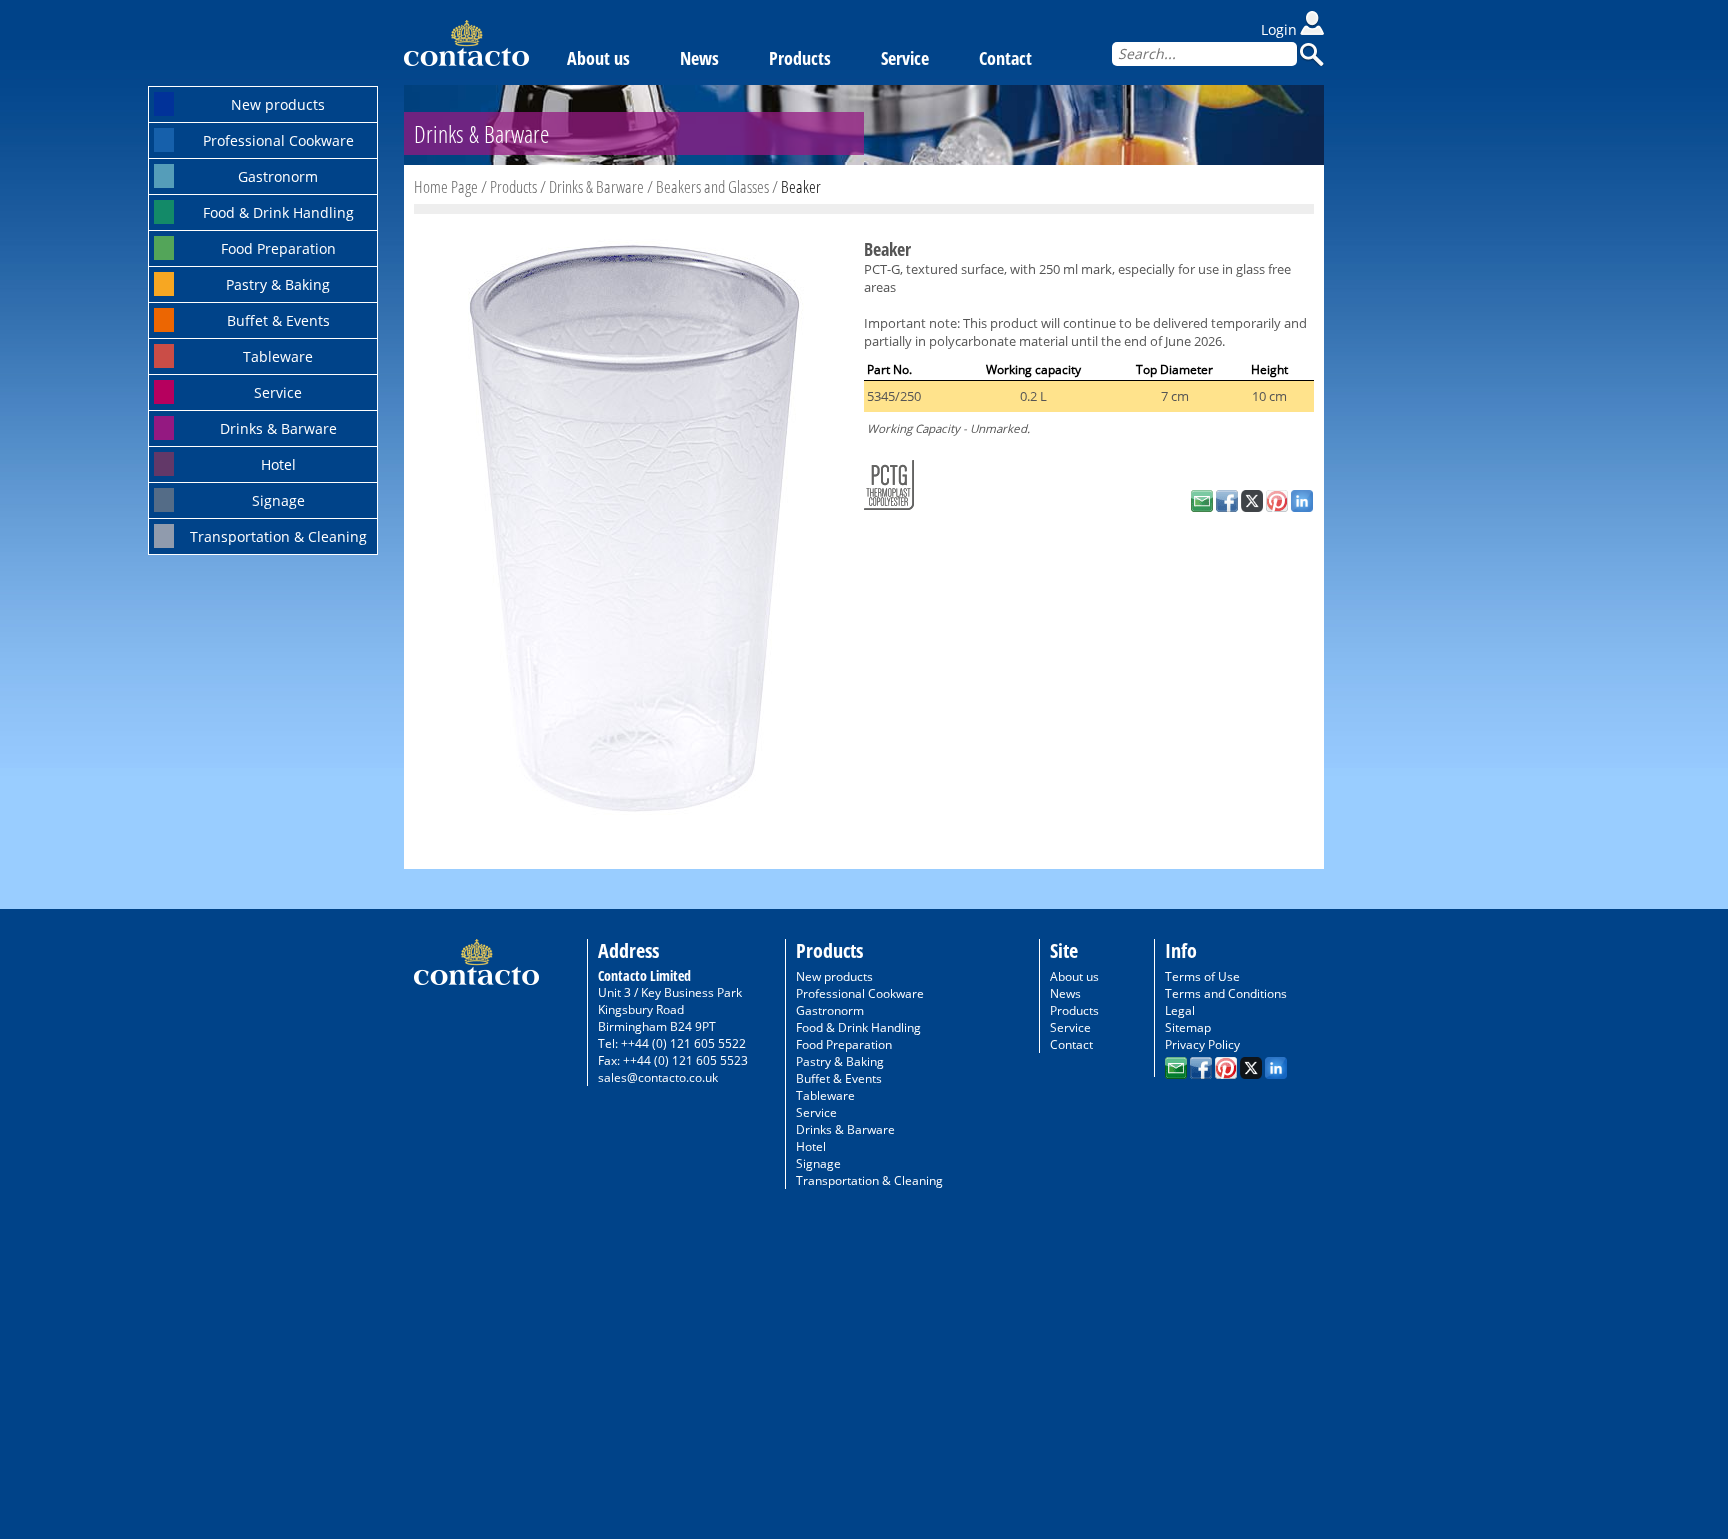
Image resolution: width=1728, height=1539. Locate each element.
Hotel (278, 464)
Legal (1180, 1010)
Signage (278, 500)
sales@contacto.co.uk (658, 1077)
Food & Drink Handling (278, 212)
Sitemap (1188, 1027)
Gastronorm (278, 176)
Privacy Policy (1202, 1044)
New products (278, 104)
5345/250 (894, 396)
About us (598, 58)
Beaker (801, 186)
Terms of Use (1202, 976)
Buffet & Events (278, 320)
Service (278, 392)
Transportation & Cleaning (278, 536)
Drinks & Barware (278, 428)
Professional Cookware (278, 140)
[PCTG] (889, 481)
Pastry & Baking (278, 284)
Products (800, 58)
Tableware (278, 356)
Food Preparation (278, 248)
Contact (1005, 58)
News (699, 58)
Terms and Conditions (1226, 993)
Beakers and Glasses (712, 186)
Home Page (446, 186)
